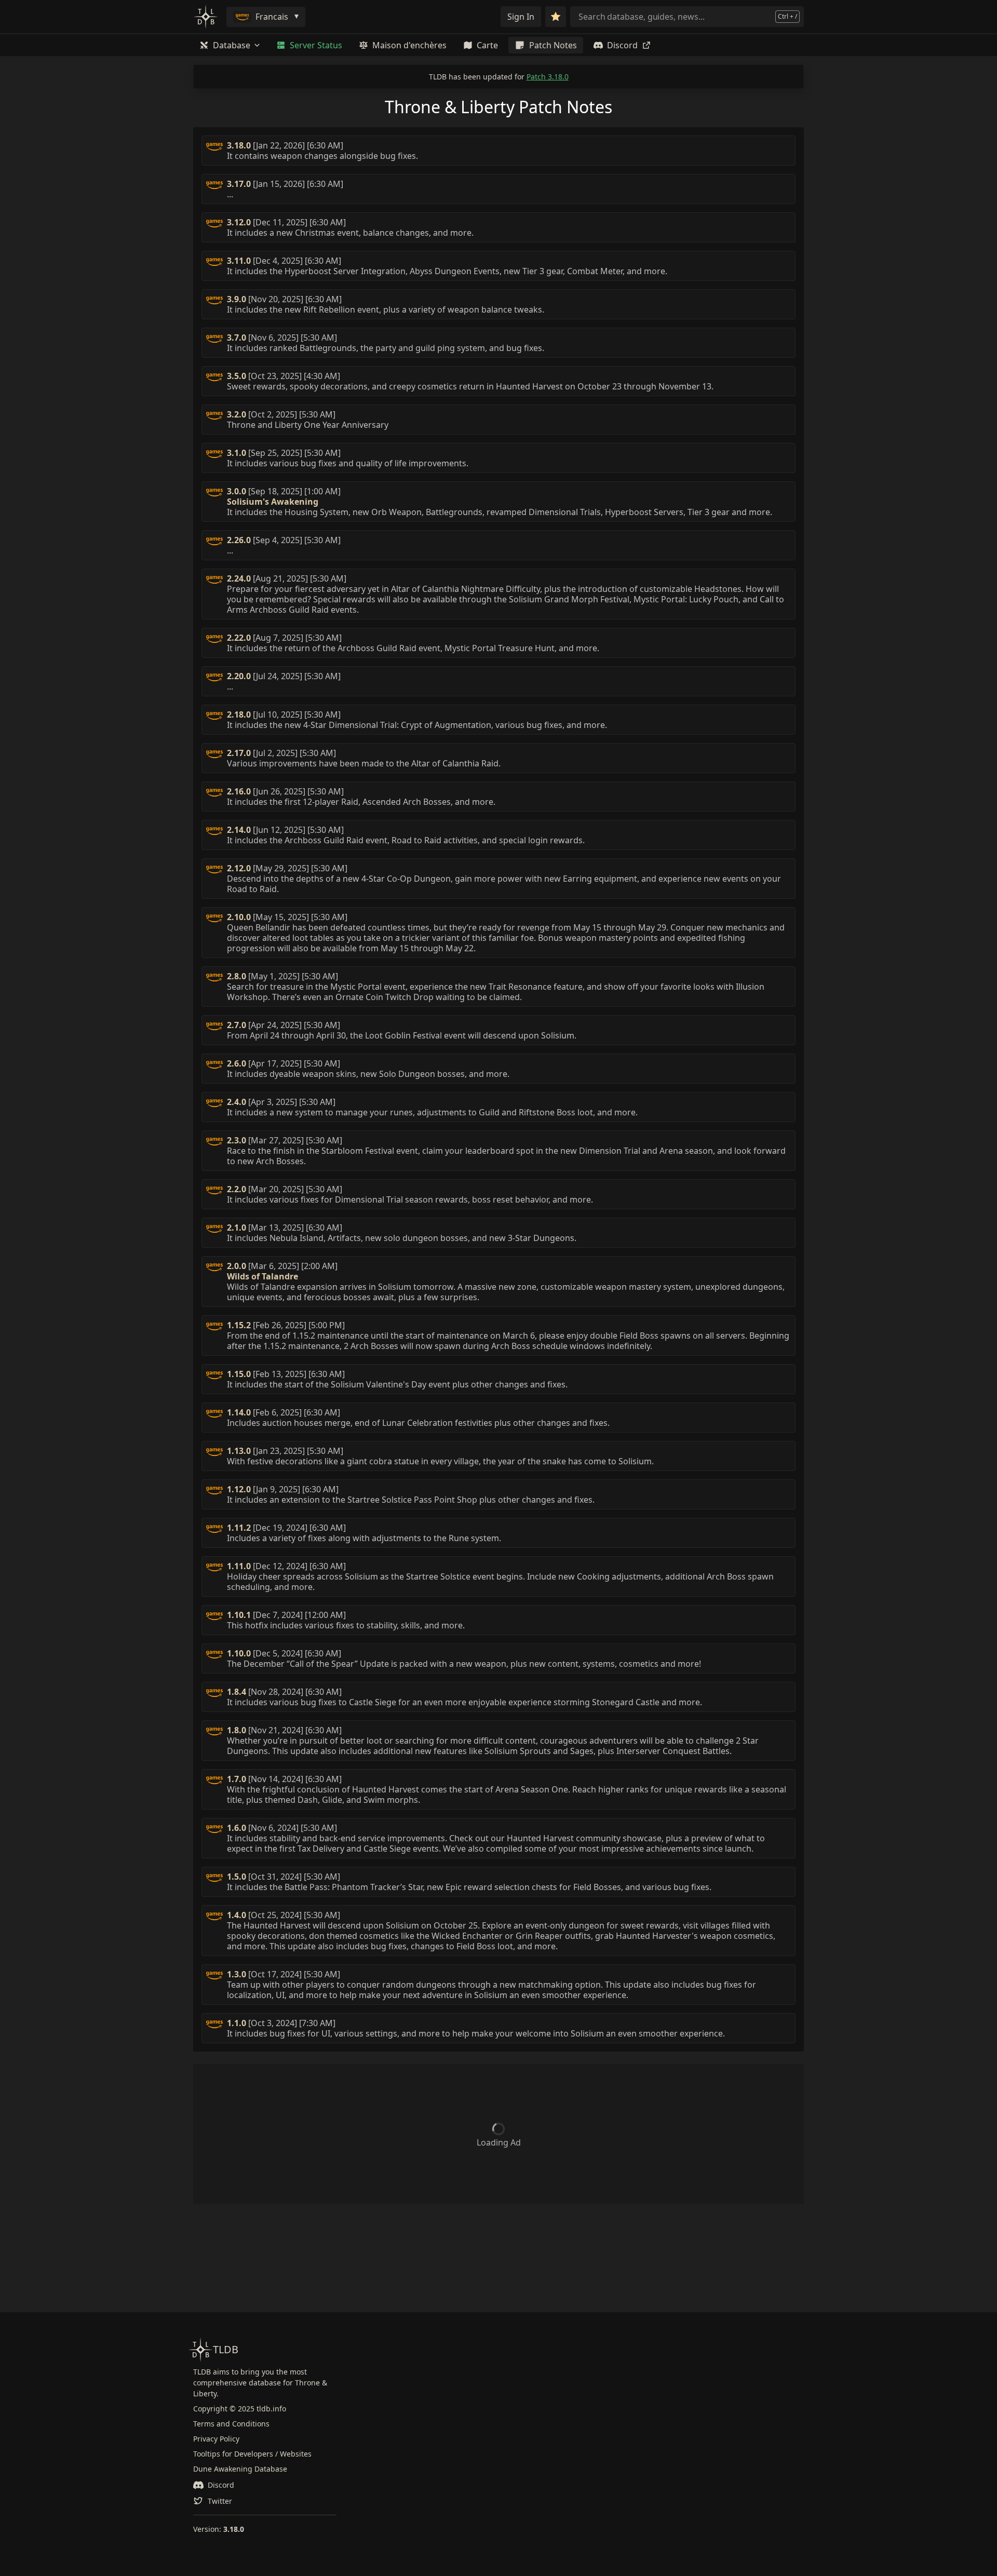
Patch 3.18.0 (548, 77)
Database (232, 45)
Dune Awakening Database (240, 2469)
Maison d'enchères (409, 45)
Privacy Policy (216, 2439)
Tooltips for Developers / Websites (252, 2454)
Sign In (521, 17)
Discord (622, 45)
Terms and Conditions (231, 2424)
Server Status (316, 45)
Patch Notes (553, 45)
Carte (487, 45)
